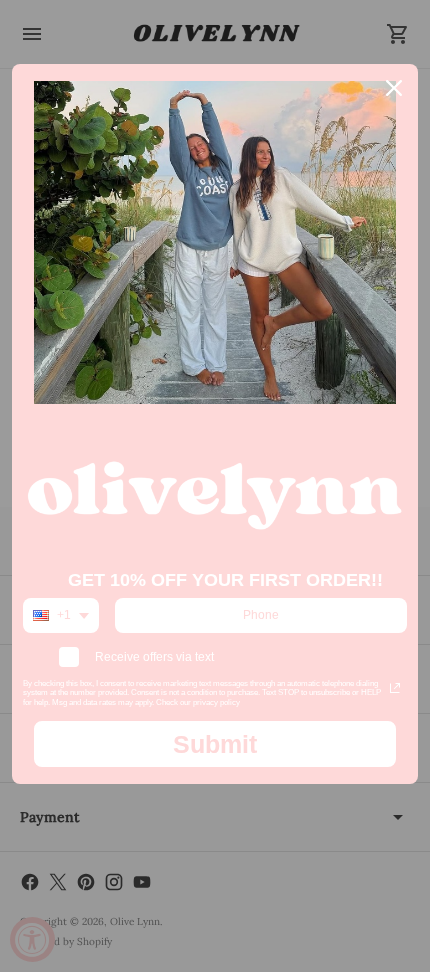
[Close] (394, 88)
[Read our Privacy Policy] (395, 688)
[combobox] (61, 615)
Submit (215, 744)
